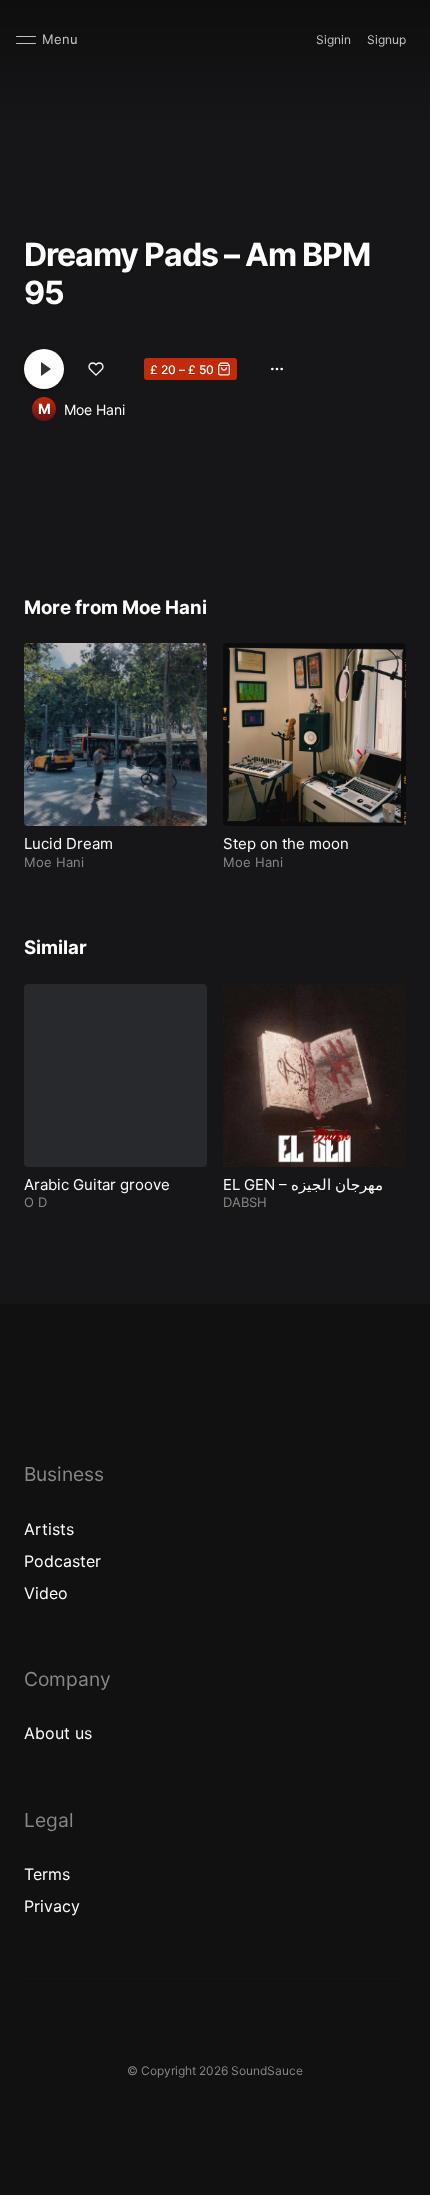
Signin (333, 39)
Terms (47, 1874)
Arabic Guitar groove (97, 1184)
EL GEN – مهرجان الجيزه (303, 1184)
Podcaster (62, 1561)
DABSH (245, 1202)
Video (46, 1593)
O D (35, 1202)
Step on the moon (286, 843)
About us (58, 1733)
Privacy (52, 1906)
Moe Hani (94, 409)
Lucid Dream (68, 843)
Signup (386, 39)
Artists (49, 1529)
